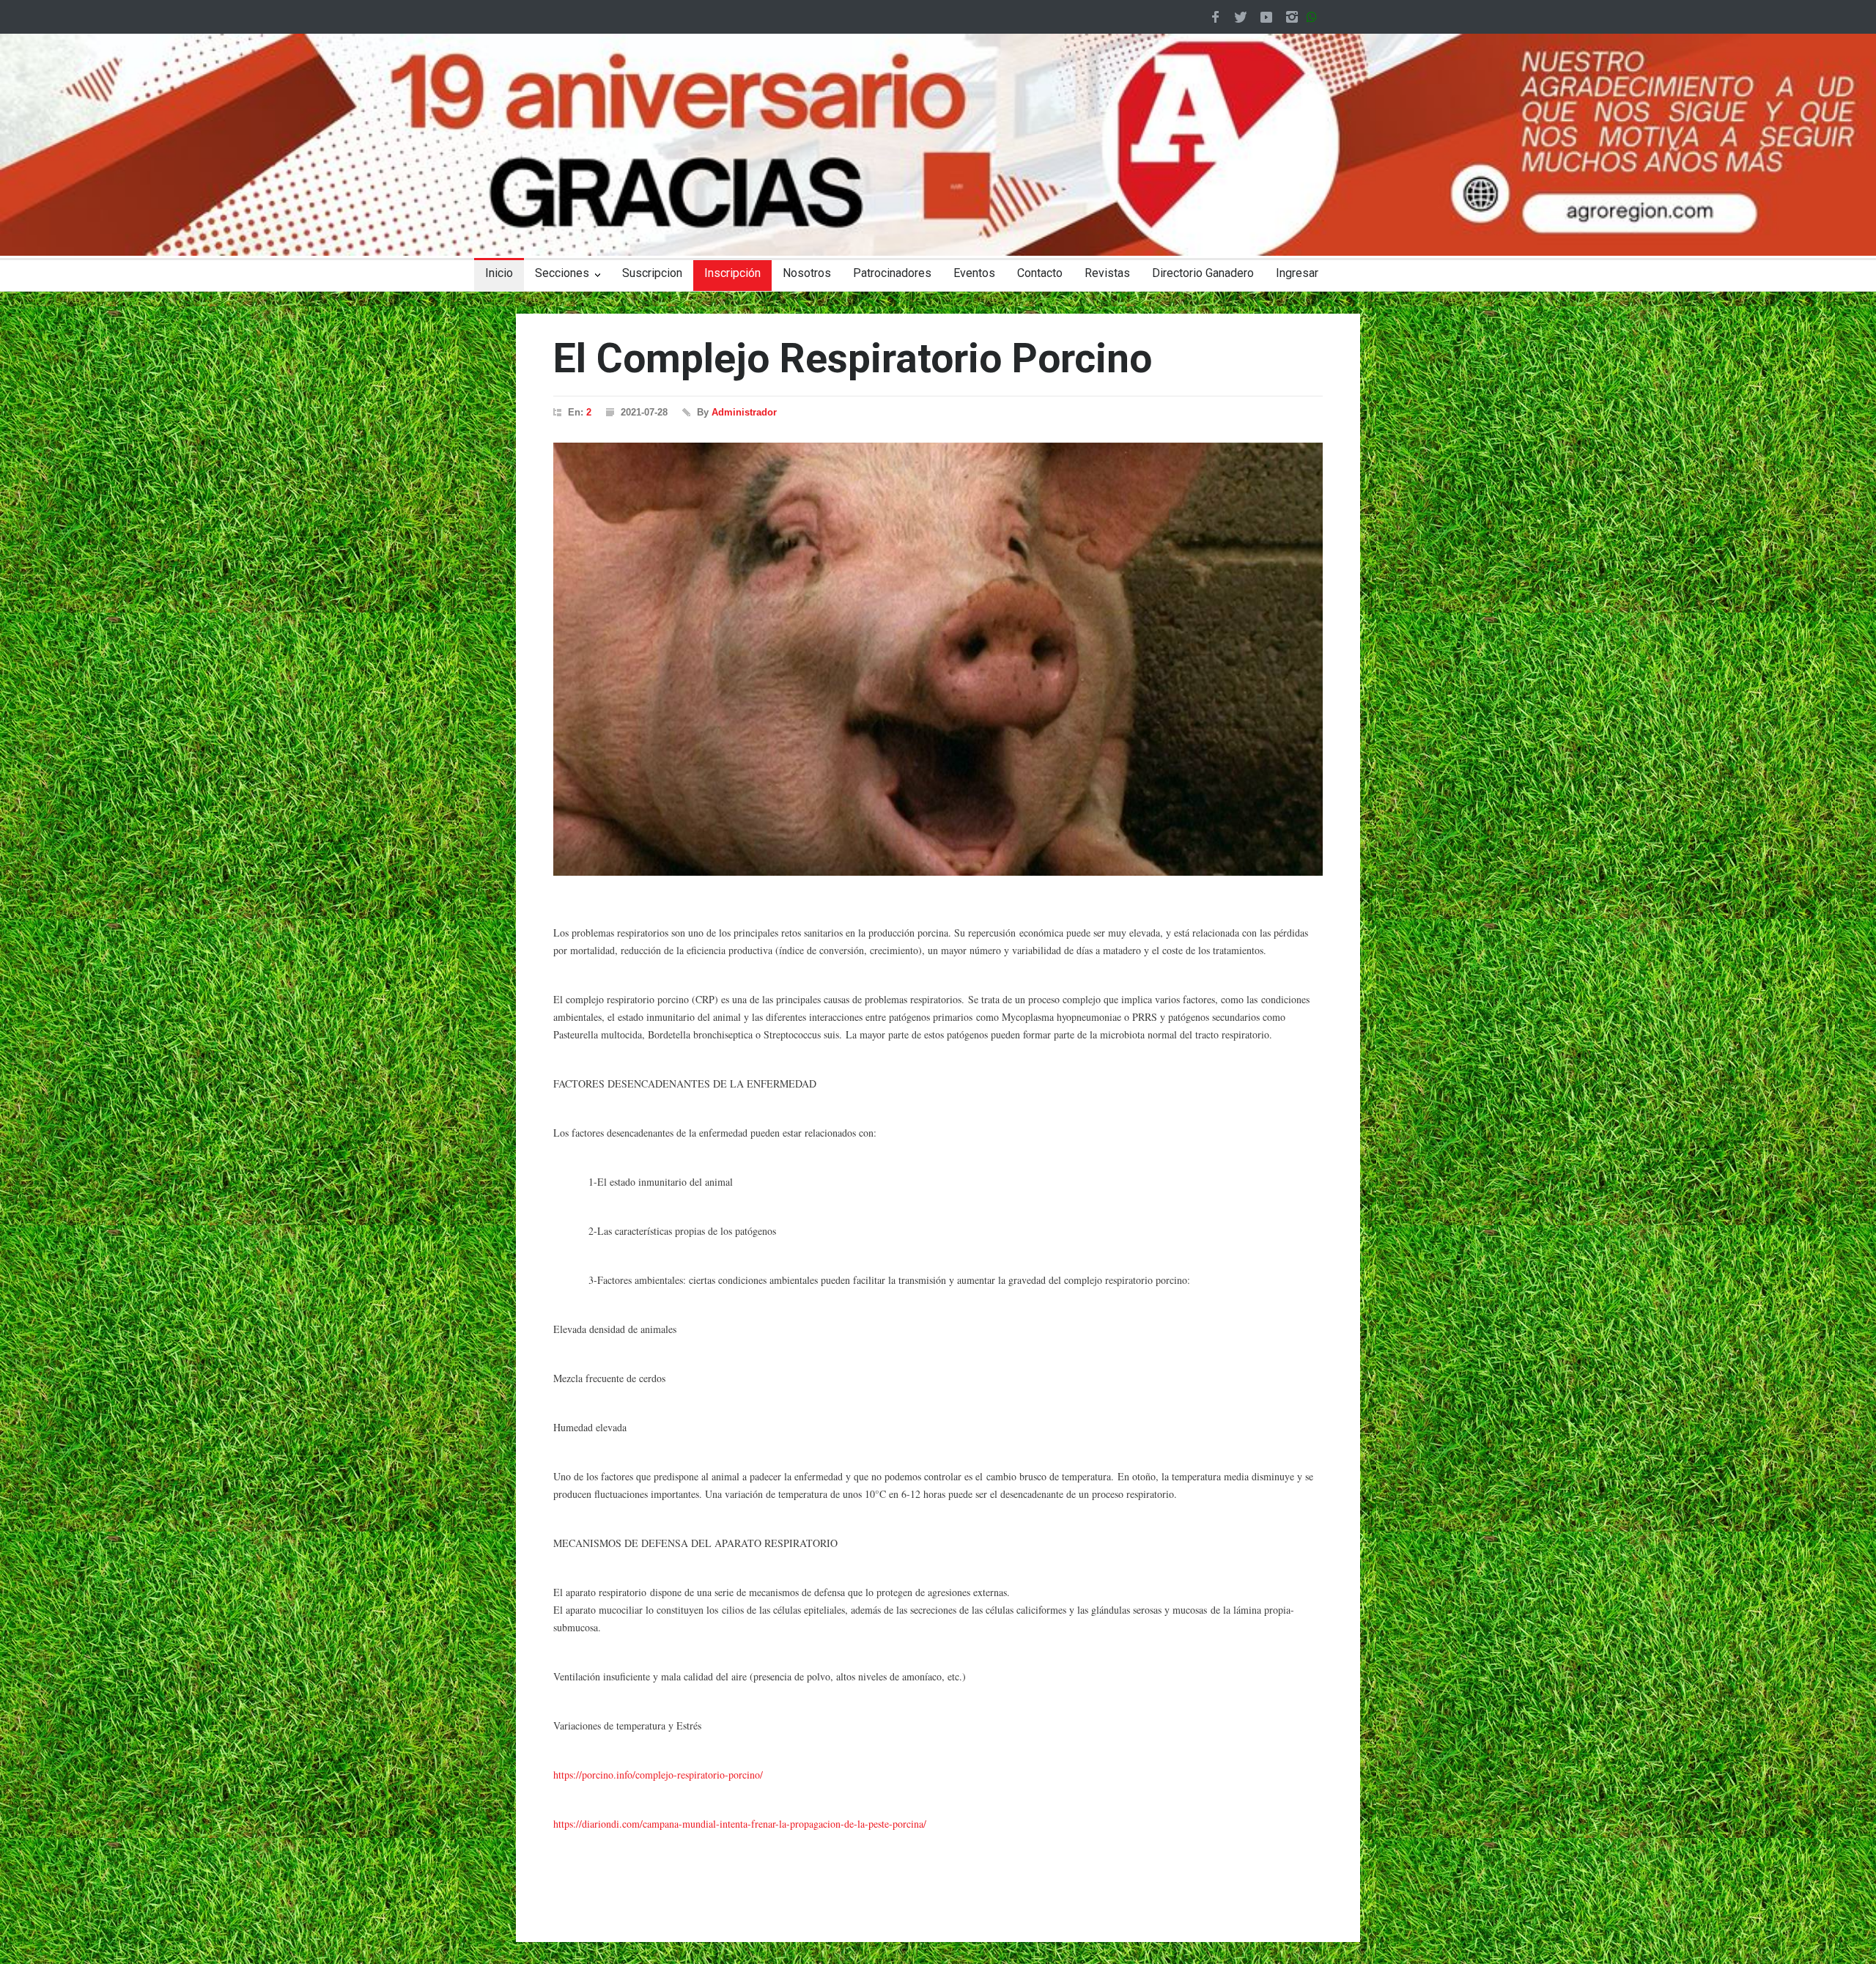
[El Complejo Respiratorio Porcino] (938, 659)
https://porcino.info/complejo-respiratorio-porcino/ (658, 1775)
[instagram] (1292, 17)
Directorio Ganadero (1203, 273)
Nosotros (807, 273)
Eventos (974, 273)
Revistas (1107, 273)
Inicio (499, 273)
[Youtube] (1266, 17)
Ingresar (1297, 273)
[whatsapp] (1315, 17)
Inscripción (732, 273)
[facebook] (1215, 17)
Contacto (1040, 273)
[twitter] (1241, 17)
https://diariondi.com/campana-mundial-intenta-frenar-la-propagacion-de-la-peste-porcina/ (740, 1824)
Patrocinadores (892, 273)
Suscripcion (652, 273)
